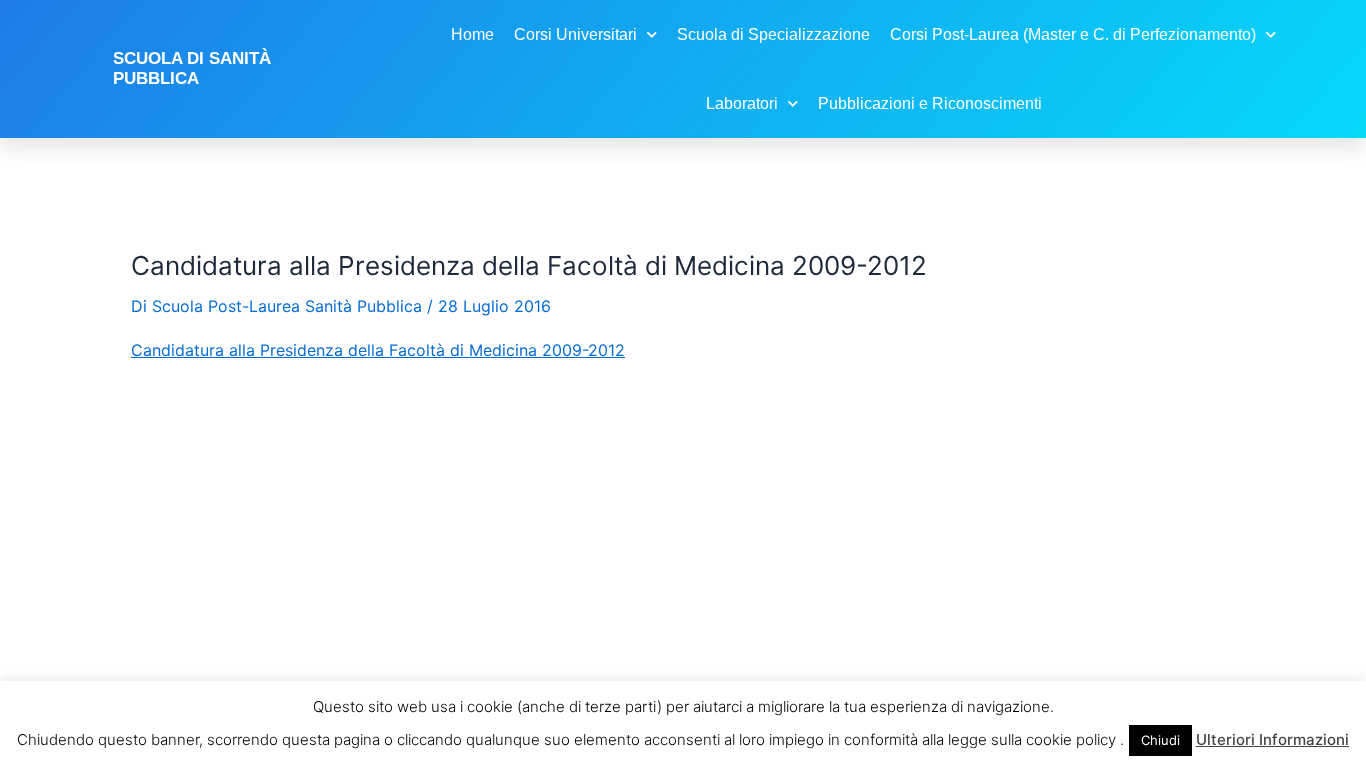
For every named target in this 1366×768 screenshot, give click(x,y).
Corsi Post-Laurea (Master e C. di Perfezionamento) (1073, 34)
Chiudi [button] (1160, 740)
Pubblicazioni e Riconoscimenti (930, 103)
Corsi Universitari (575, 34)
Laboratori (742, 103)
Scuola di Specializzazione (773, 34)
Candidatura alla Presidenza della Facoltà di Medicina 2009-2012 (378, 350)
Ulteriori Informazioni (1272, 739)
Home (472, 34)
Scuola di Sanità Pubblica (192, 68)
